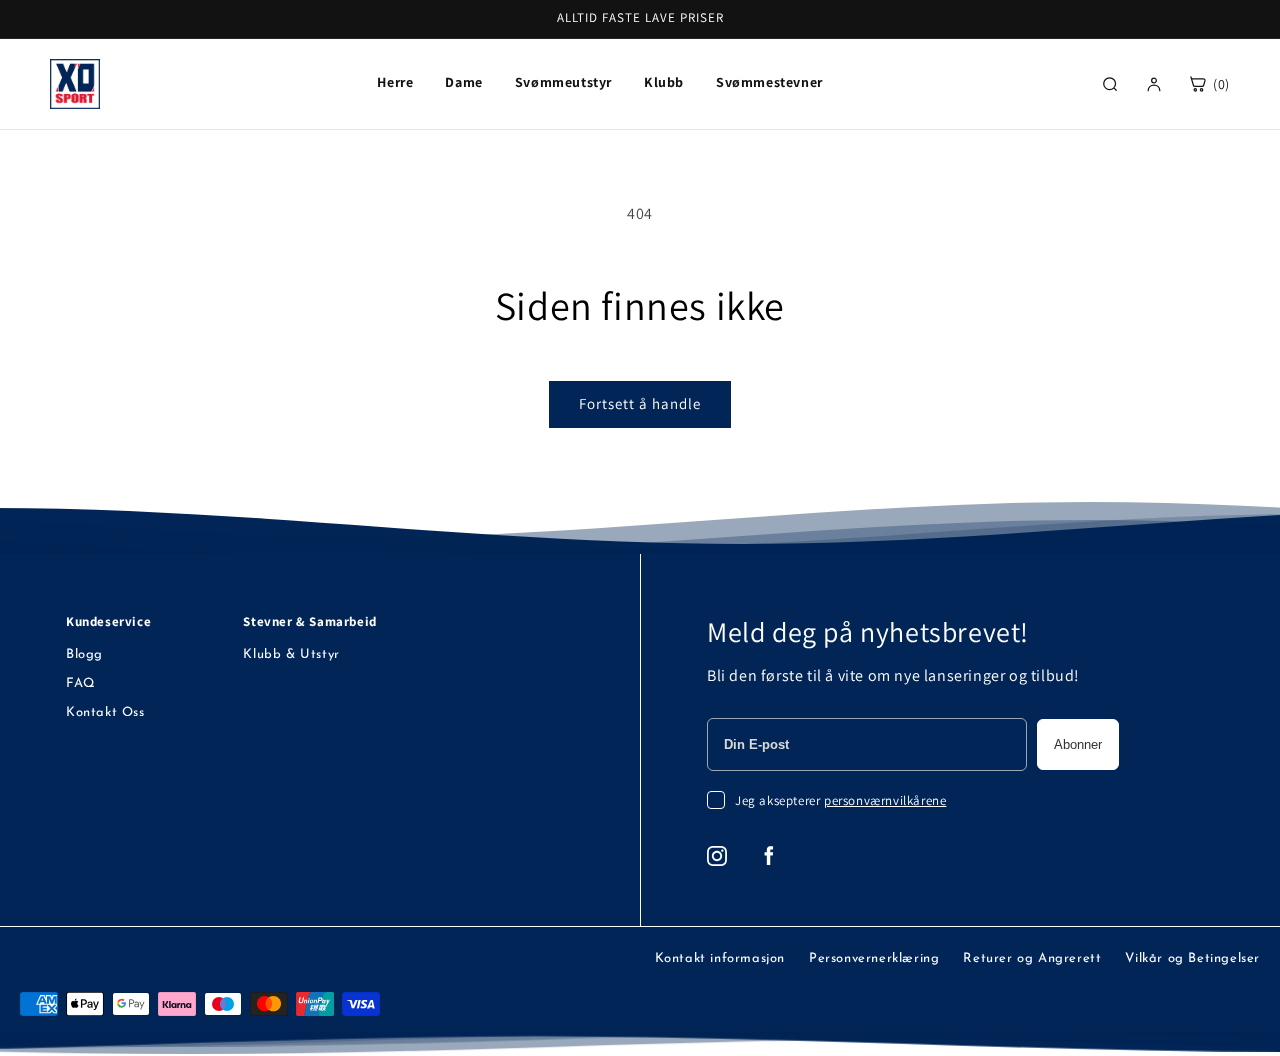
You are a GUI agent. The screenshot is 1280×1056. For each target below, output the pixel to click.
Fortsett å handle (640, 403)
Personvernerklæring (874, 958)
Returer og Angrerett (1032, 958)
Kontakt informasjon (720, 958)
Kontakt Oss (105, 712)
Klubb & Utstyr (291, 654)
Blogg (84, 654)
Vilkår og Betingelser (1192, 958)
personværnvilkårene (885, 800)
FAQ (81, 683)
